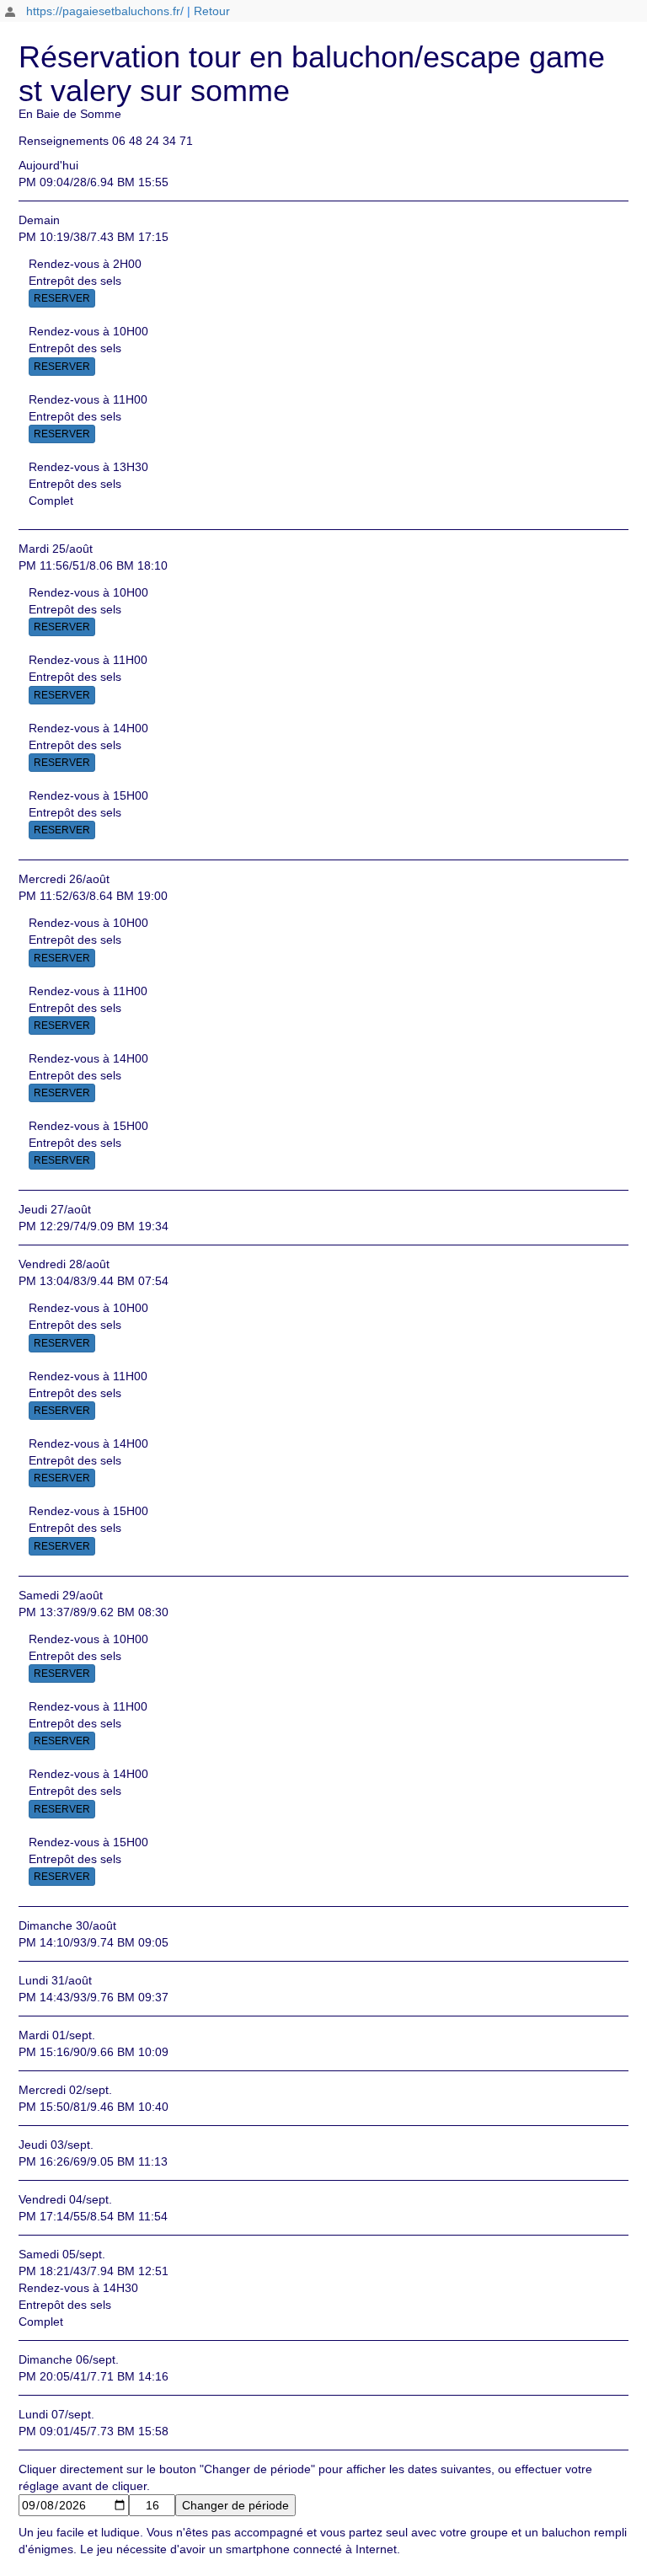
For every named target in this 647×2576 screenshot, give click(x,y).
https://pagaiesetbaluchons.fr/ (105, 11)
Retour (212, 11)
